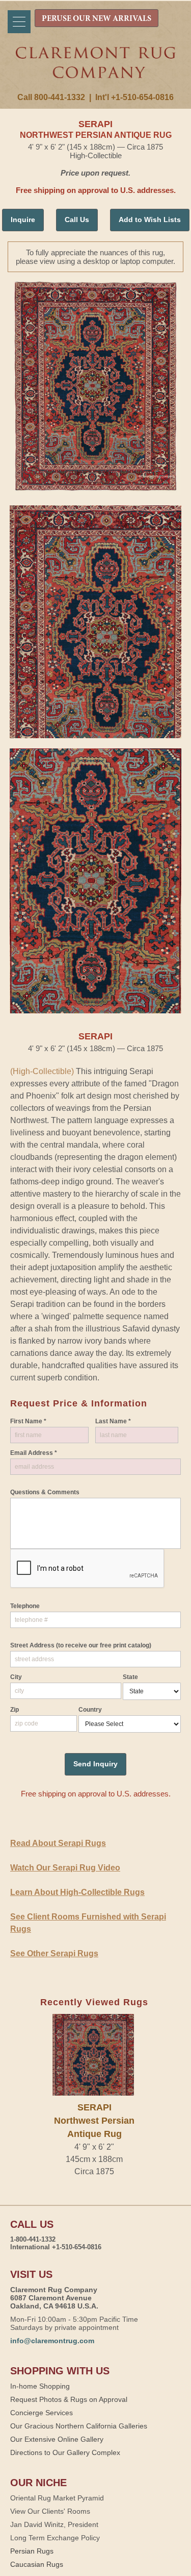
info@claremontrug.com (52, 2341)
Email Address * (34, 1453)
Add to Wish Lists (150, 220)
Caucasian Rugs (37, 2564)
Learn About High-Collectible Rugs (77, 1892)
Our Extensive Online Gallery (57, 2439)
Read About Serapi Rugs (58, 1843)
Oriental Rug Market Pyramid (57, 2498)
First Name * (28, 1421)
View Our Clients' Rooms (50, 2511)
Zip (15, 1710)
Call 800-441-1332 (51, 97)
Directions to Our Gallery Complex (65, 2452)
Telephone (25, 1606)
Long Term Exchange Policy (55, 2538)
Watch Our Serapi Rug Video (65, 1868)
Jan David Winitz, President (54, 2524)
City (16, 1677)
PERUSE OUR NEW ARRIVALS (97, 19)
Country (90, 1710)
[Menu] (19, 22)
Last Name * (113, 1421)
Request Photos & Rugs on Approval (69, 2399)
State (130, 1677)
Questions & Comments (45, 1492)
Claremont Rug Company (96, 70)
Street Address (81, 1645)
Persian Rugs (32, 2551)
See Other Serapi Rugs (54, 1953)
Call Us (77, 220)
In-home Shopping (40, 2386)
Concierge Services (42, 2413)
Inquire (23, 220)
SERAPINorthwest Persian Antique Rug (94, 2121)
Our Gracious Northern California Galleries (79, 2426)
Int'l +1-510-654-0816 (134, 97)
